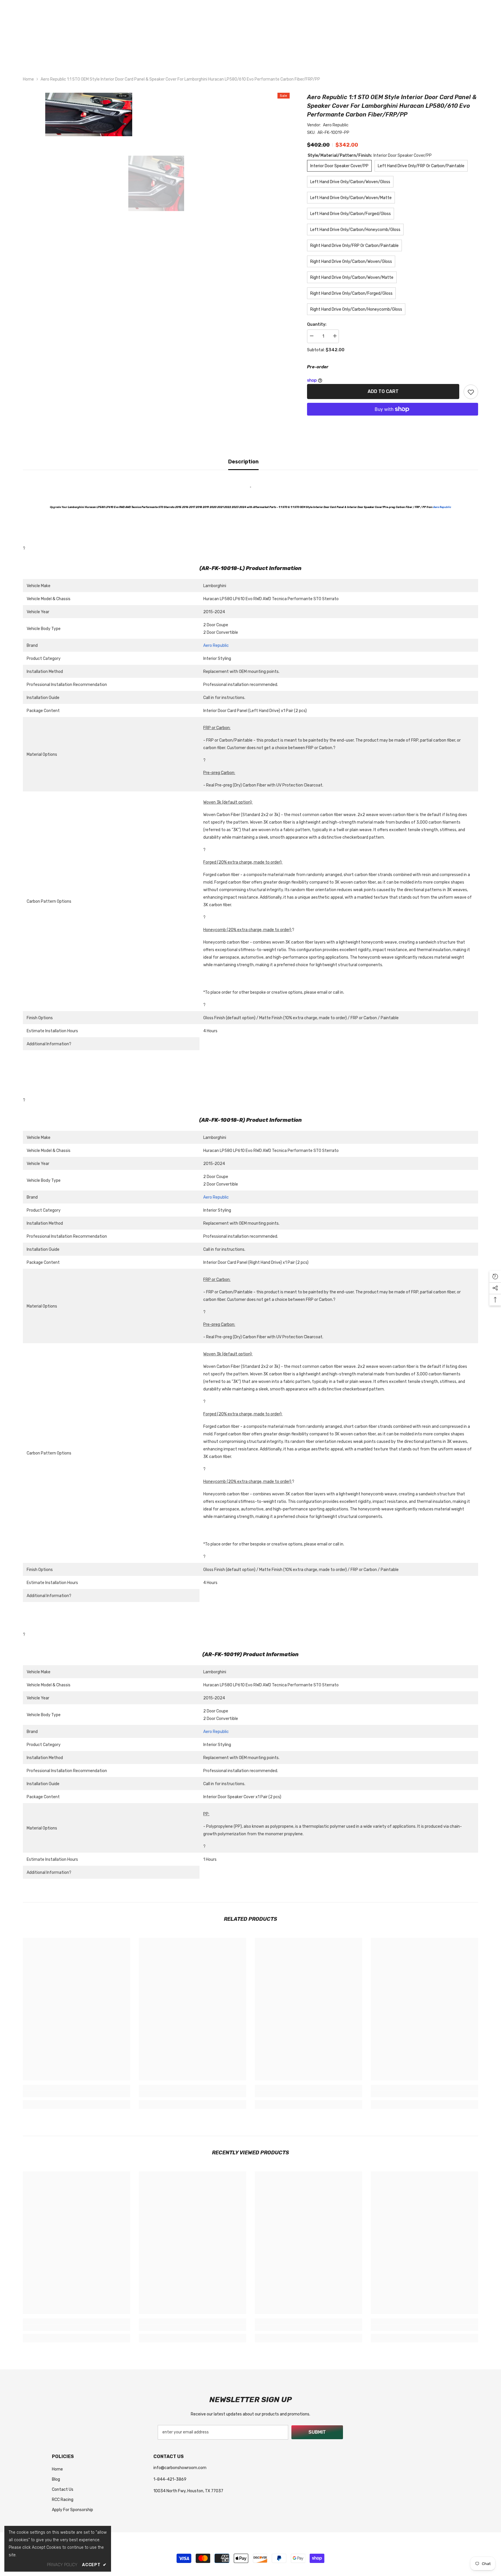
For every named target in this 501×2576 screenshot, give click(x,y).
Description (243, 462)
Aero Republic (336, 125)
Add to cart (383, 391)
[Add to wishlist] (471, 392)
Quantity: (317, 324)
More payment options (393, 419)
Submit (317, 2432)
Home (28, 79)
